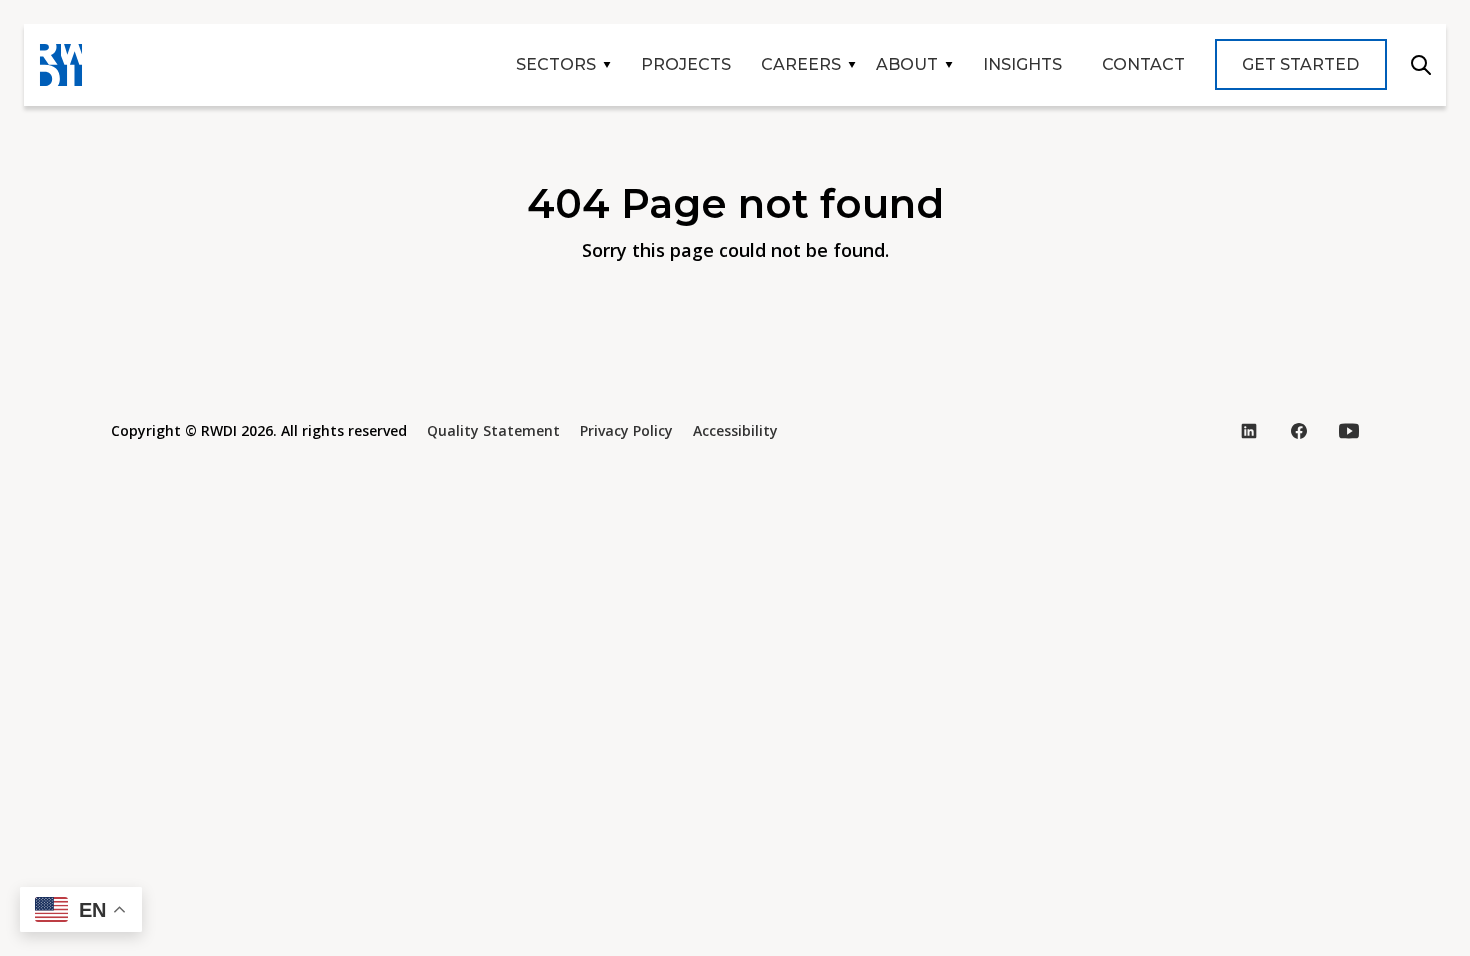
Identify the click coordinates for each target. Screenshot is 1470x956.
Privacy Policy (626, 430)
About (907, 64)
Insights (1022, 64)
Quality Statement (493, 430)
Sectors (556, 64)
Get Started (1300, 64)
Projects (686, 64)
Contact (1143, 64)
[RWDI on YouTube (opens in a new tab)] (1349, 431)
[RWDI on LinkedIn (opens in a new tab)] (1249, 431)
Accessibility (735, 430)
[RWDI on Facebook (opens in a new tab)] (1299, 431)
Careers (801, 64)
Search (1421, 65)
